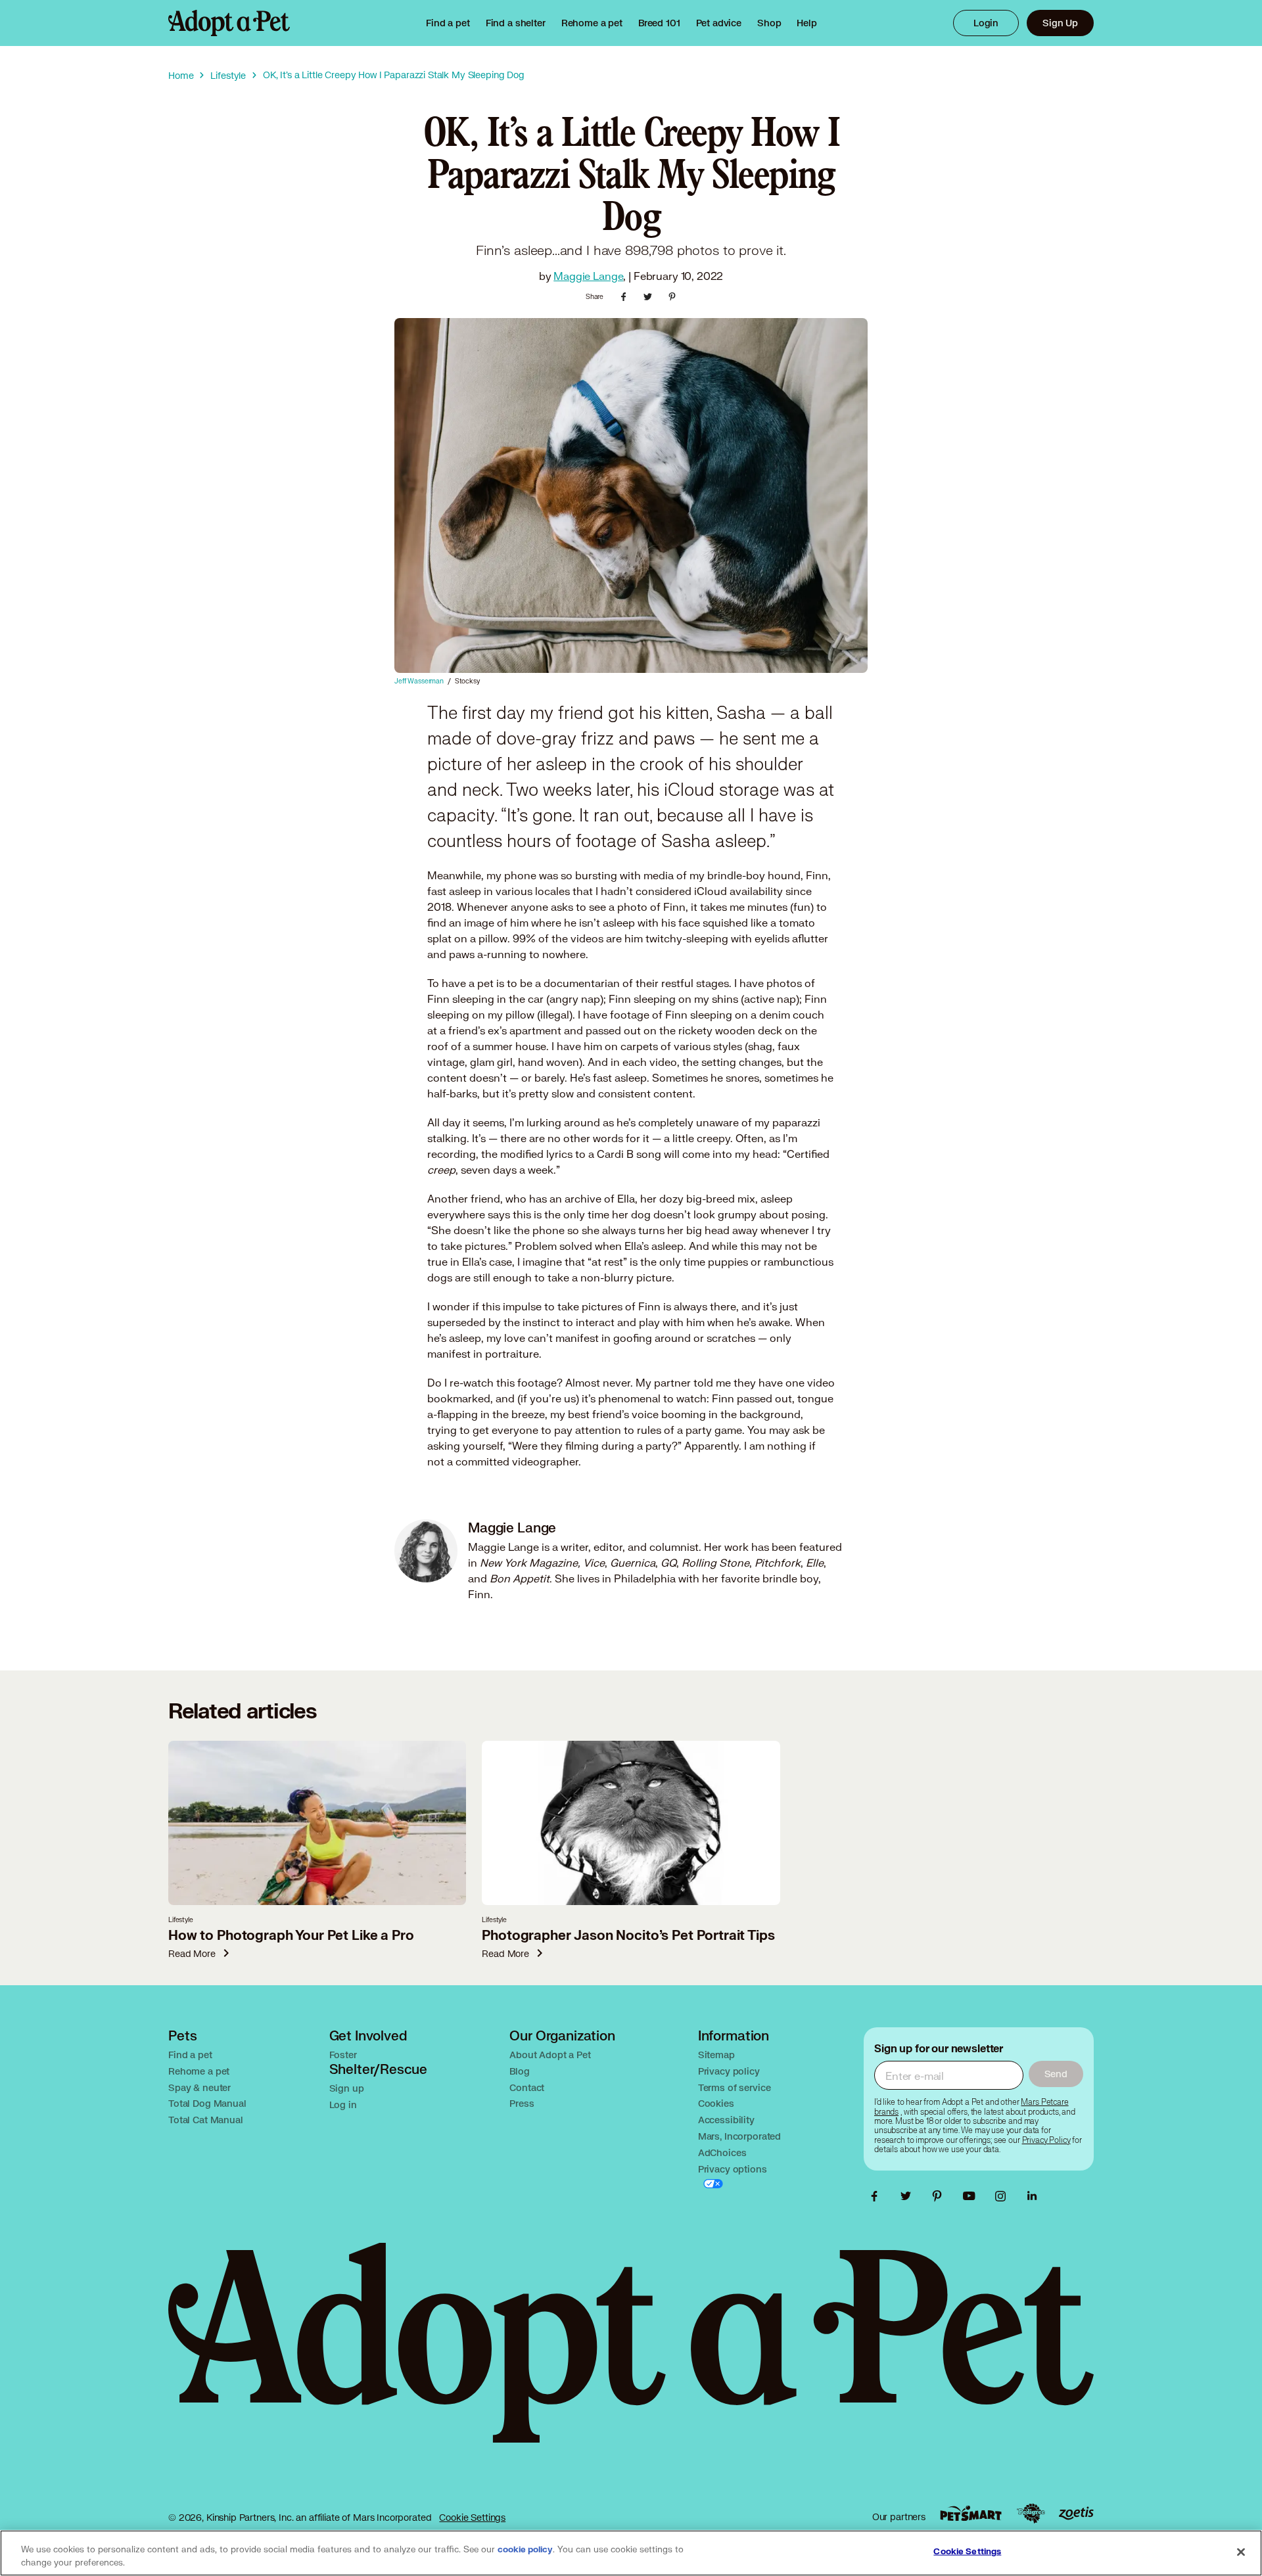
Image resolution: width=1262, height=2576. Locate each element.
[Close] (1241, 2552)
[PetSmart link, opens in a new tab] (971, 2513)
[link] (592, 23)
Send (1056, 2074)
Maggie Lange (588, 276)
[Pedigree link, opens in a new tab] (1031, 2514)
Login (986, 23)
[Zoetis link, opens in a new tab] (1076, 2513)
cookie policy (525, 2550)
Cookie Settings (472, 2517)
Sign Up (1060, 23)
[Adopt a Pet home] (229, 23)
